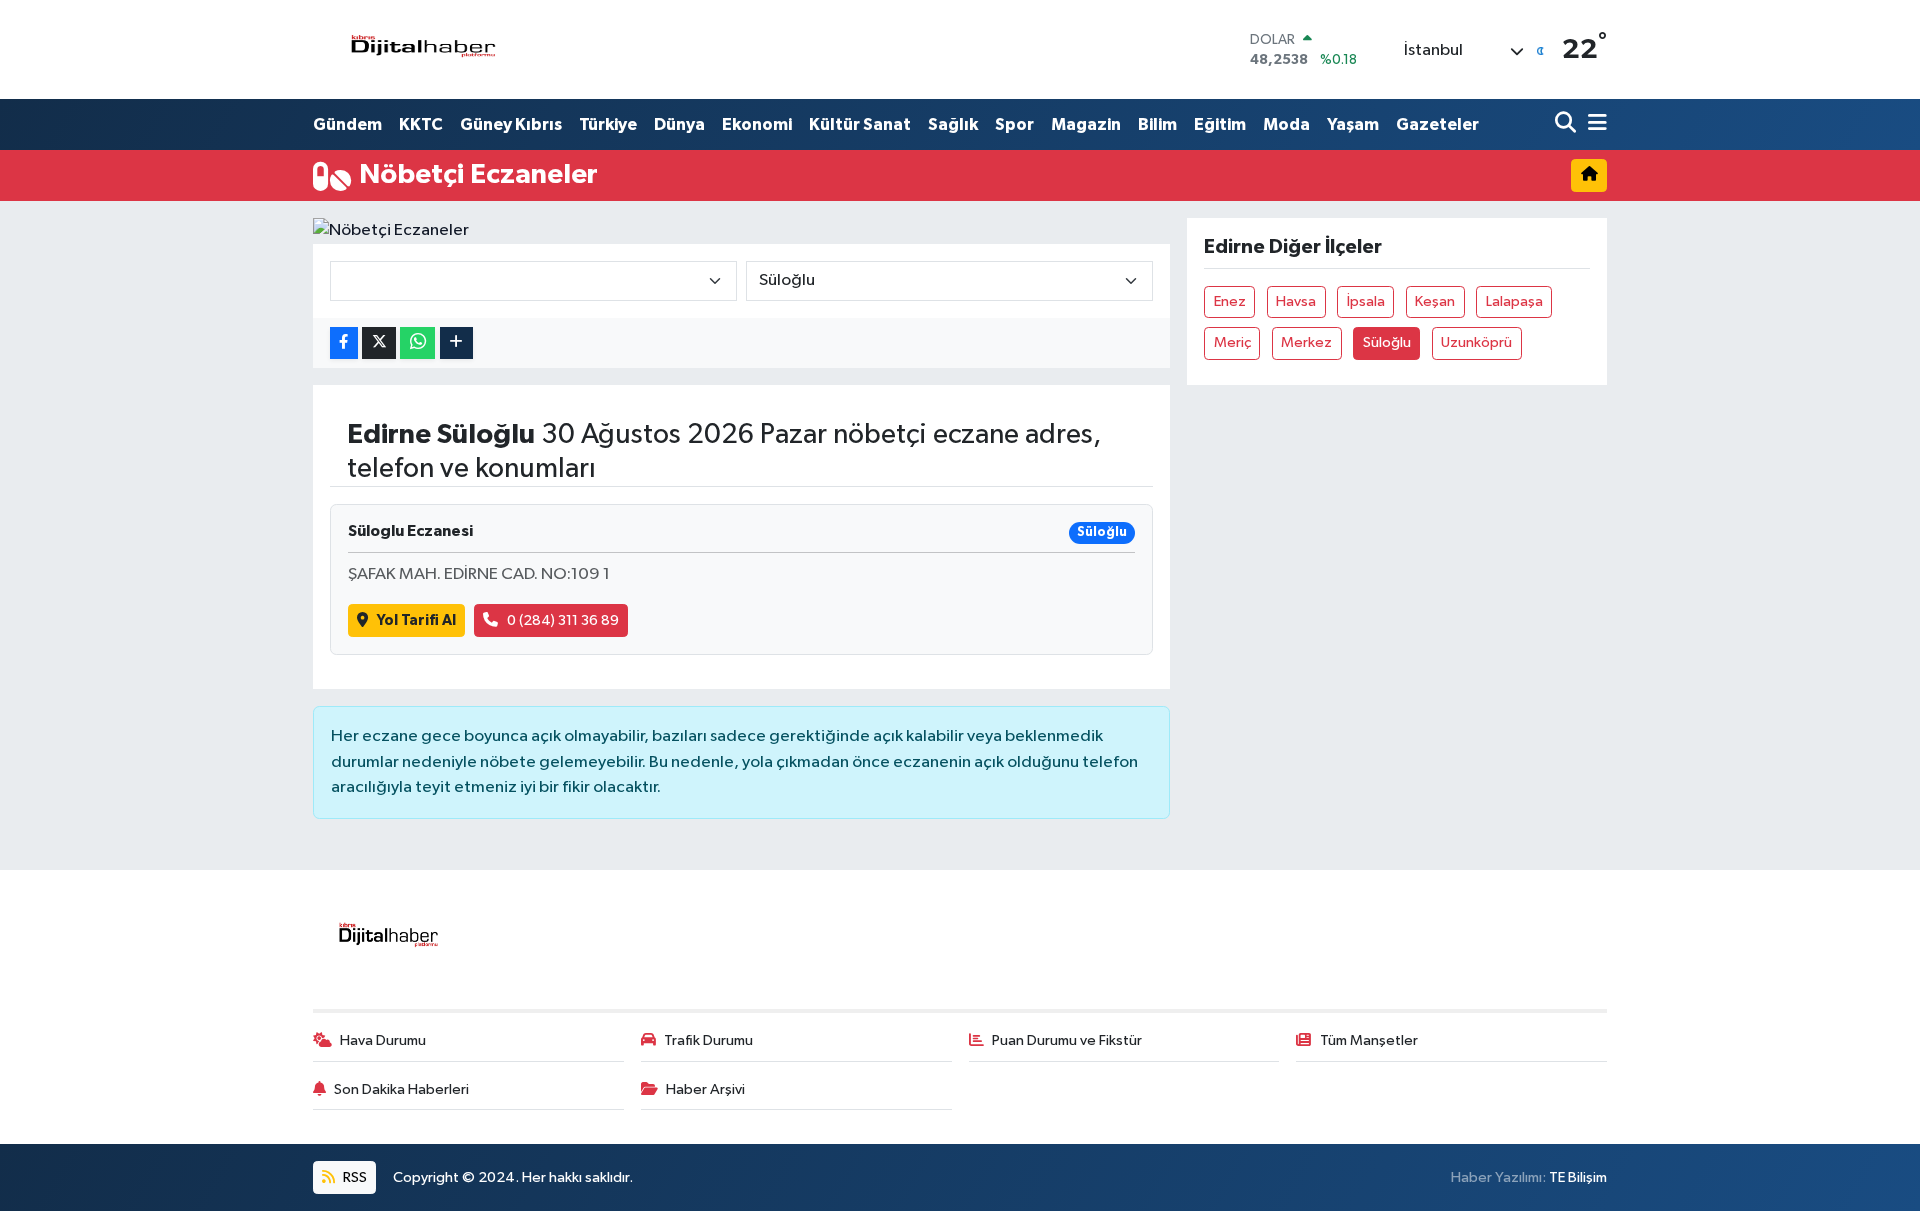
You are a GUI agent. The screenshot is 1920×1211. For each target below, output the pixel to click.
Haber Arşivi (705, 1089)
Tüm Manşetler (1369, 1040)
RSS (353, 1177)
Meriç (1232, 342)
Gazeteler (1437, 124)
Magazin (1086, 124)
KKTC (421, 124)
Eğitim (1220, 124)
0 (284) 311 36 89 (563, 620)
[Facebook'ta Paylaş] (344, 343)
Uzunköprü (1476, 342)
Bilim (1157, 124)
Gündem (347, 124)
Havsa (1296, 301)
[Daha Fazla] (456, 343)
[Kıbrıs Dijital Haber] (422, 49)
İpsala (1366, 301)
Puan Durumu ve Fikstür (1067, 1040)
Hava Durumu (383, 1040)
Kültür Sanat (860, 124)
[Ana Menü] (1594, 124)
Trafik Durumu (708, 1040)
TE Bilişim (1578, 1177)
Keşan (1435, 301)
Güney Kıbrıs (511, 124)
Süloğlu (1387, 342)
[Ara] (1567, 124)
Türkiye (608, 124)
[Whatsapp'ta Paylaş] (417, 343)
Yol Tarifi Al (416, 620)
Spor (1014, 124)
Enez (1230, 301)
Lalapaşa (1514, 301)
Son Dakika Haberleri (401, 1089)
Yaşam (1353, 124)
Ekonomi (757, 124)
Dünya (679, 124)
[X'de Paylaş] (379, 343)
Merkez (1306, 342)
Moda (1286, 124)
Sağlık (953, 124)
